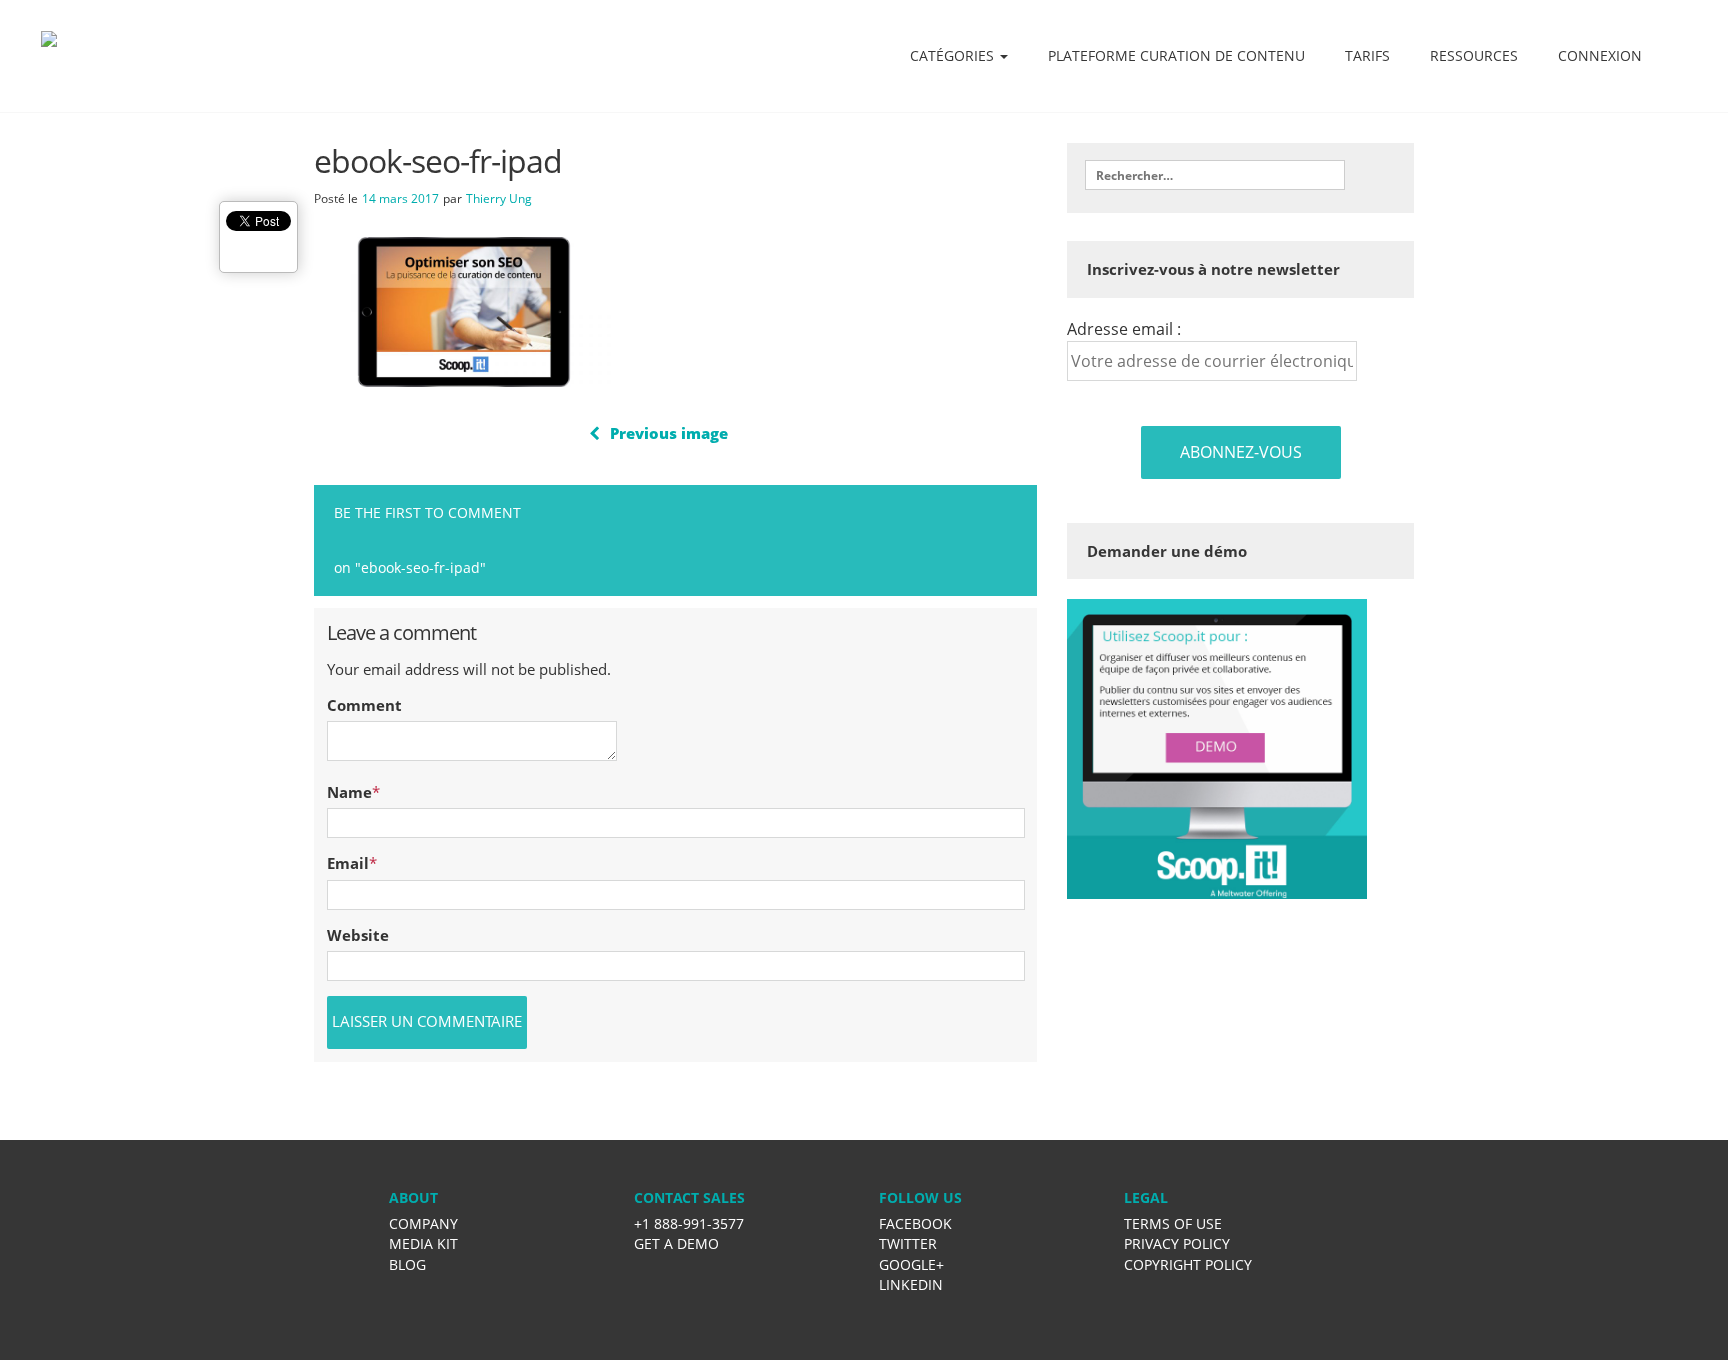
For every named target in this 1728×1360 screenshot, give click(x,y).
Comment (364, 705)
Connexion (1600, 55)
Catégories (954, 55)
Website (358, 935)
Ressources (1474, 55)
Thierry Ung (499, 198)
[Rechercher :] (1215, 175)
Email (348, 863)
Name (349, 792)
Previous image (669, 433)
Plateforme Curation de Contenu (1176, 55)
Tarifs (1367, 55)
